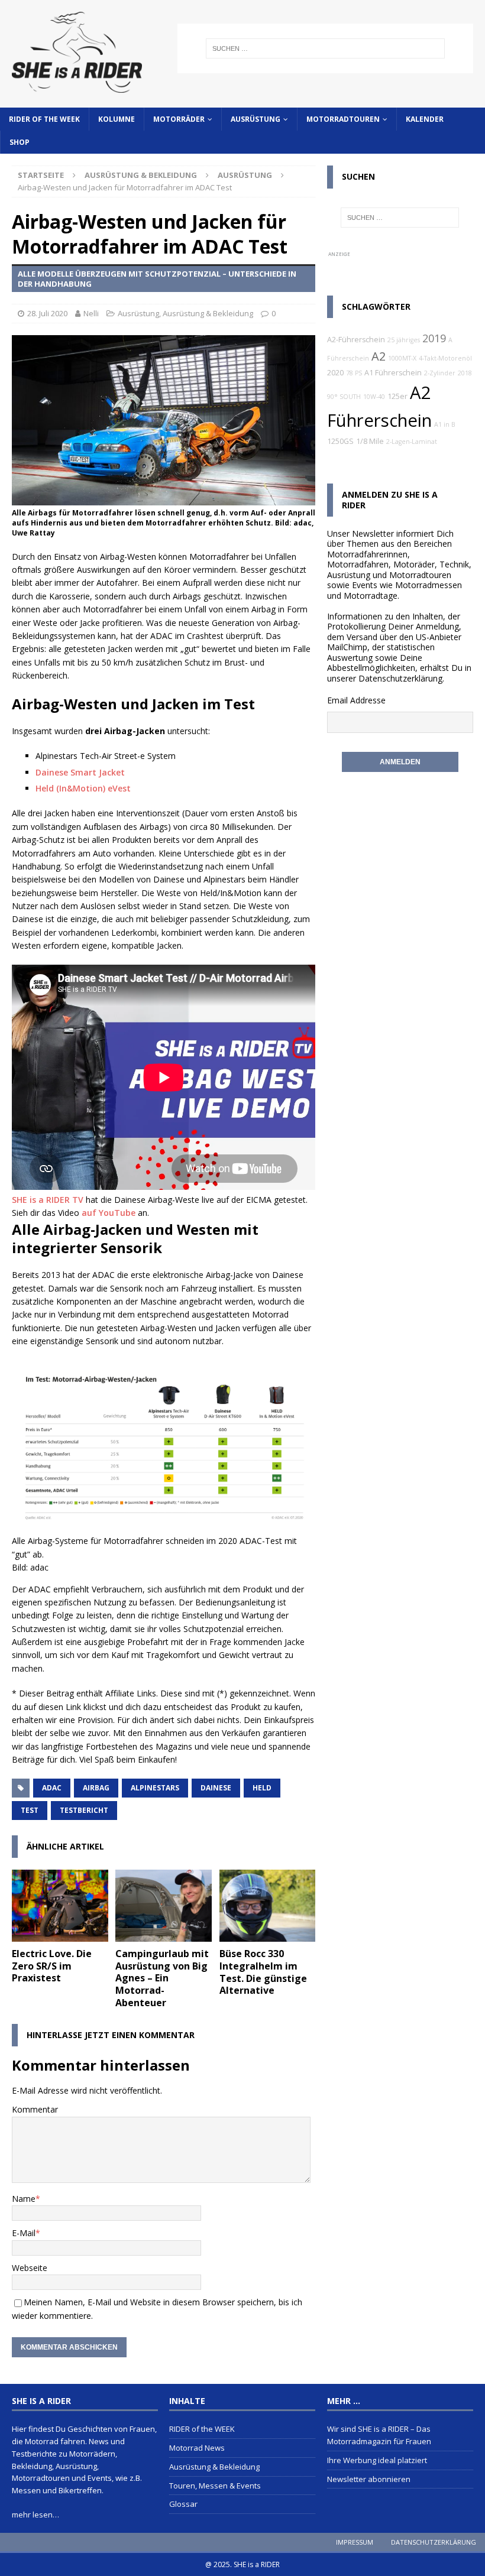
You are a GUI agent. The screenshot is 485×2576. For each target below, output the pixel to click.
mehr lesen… (35, 2515)
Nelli (91, 313)
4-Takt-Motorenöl (445, 358)
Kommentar (35, 2109)
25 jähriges (404, 340)
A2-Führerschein (356, 340)
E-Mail (24, 2233)
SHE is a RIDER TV (48, 1200)
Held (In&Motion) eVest (83, 788)
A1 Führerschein (393, 373)
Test (30, 1810)
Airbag (96, 1788)
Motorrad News (197, 2448)
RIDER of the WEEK (44, 119)
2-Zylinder (440, 373)
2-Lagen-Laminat (412, 442)
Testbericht (84, 1810)
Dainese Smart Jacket (80, 772)
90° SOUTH (344, 397)
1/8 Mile (370, 441)
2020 (335, 373)
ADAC (52, 1788)
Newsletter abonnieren (369, 2479)
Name (24, 2199)
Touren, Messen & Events (215, 2486)
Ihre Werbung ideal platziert (377, 2460)
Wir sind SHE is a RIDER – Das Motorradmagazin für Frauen (379, 2435)
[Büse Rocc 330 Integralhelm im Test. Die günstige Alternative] (268, 1906)
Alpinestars (155, 1788)
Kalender (425, 119)
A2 (379, 356)
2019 (434, 338)
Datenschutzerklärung (400, 678)
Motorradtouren (343, 119)
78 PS (354, 373)
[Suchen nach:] (325, 48)
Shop (20, 142)
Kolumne (117, 119)
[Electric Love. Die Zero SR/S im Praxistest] (60, 1906)
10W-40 (374, 397)
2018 (465, 373)
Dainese (216, 1788)
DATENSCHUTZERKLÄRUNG (434, 2542)
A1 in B (445, 424)
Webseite (30, 2268)
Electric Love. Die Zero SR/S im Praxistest (52, 1966)
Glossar (183, 2504)
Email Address (354, 700)
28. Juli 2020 (47, 313)
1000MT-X (402, 358)
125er (397, 396)
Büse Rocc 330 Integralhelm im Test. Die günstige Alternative (263, 1972)
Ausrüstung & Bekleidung (141, 175)
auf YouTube (109, 1213)
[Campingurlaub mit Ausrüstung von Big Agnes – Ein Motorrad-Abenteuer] (164, 1906)
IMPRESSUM (355, 2542)
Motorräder (179, 119)
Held (262, 1788)
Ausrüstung (256, 119)
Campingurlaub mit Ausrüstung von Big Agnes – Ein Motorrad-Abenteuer (162, 1978)
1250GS (340, 441)
